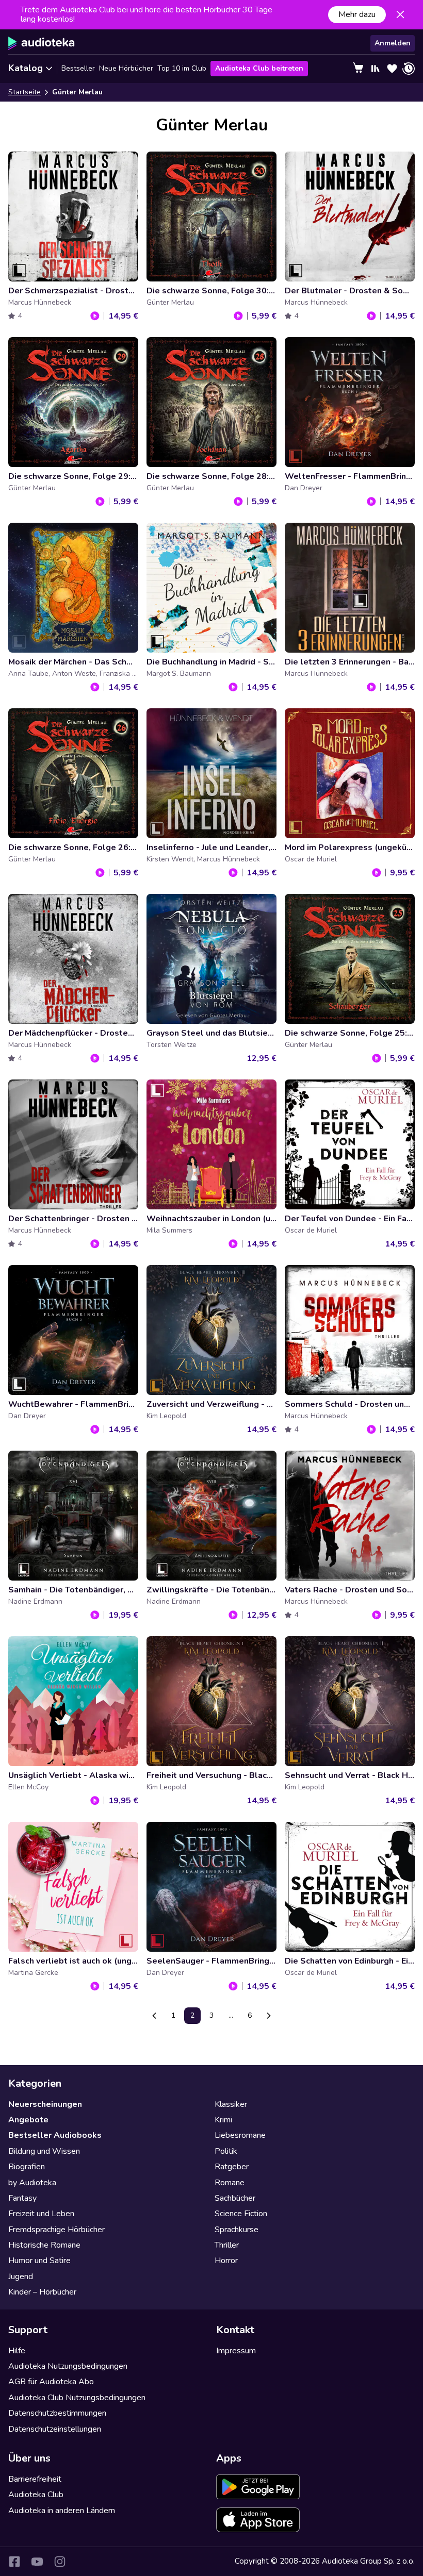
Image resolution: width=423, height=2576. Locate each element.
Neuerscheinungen (45, 2104)
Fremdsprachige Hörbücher (56, 2230)
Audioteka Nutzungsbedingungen (68, 2366)
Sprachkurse (237, 2230)
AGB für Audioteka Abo (51, 2382)
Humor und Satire (39, 2261)
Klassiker (231, 2104)
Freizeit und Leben (41, 2214)
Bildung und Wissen (44, 2151)
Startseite (25, 92)
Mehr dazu (357, 14)
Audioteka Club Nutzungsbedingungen (77, 2398)
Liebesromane (240, 2135)
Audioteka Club (36, 2495)
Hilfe (17, 2351)
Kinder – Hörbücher (42, 2292)
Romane (230, 2183)
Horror (226, 2261)
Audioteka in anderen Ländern (62, 2511)
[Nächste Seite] (269, 2016)
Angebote (28, 2120)
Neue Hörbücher (126, 68)
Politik (226, 2151)
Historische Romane (44, 2245)
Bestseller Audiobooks (55, 2135)
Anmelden (393, 43)
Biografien (27, 2167)
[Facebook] (14, 2562)
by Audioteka (32, 2183)
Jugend (21, 2276)
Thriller (227, 2245)
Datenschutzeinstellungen (55, 2429)
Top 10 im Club (182, 68)
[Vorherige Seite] (154, 2016)
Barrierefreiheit (35, 2479)
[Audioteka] (42, 43)
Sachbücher (235, 2198)
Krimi (223, 2120)
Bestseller (78, 68)
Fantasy (22, 2198)
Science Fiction (241, 2214)
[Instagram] (60, 2562)
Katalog (26, 68)
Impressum (236, 2351)
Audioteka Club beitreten (259, 68)
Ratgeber (232, 2167)
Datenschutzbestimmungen (57, 2413)
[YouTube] (37, 2562)
